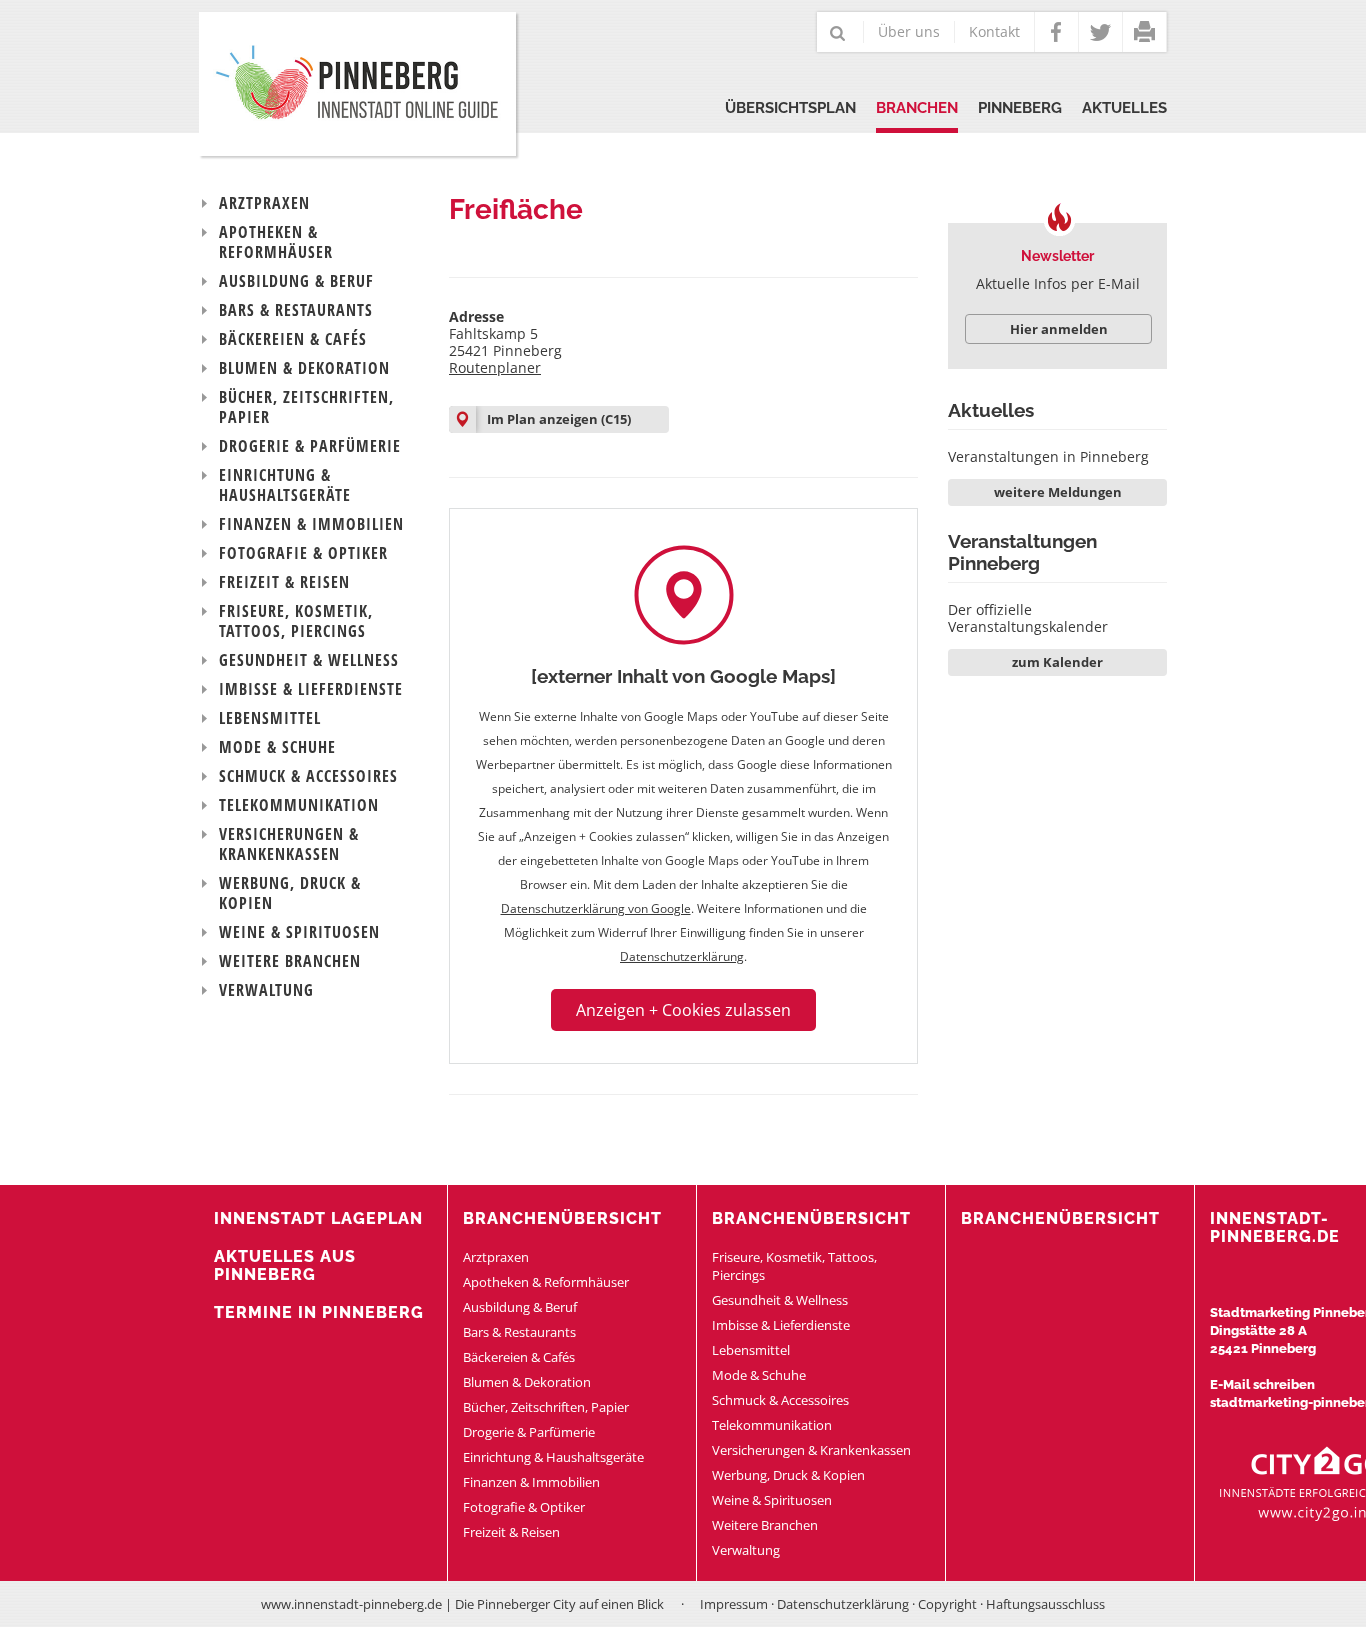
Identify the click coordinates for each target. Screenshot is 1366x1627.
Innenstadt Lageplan (318, 1218)
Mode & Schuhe (277, 747)
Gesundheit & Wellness (309, 660)
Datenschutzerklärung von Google (596, 908)
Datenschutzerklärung (682, 956)
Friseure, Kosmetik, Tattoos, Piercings (296, 621)
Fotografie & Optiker (303, 553)
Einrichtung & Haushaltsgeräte (285, 485)
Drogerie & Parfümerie (310, 446)
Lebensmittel (270, 718)
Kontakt (994, 31)
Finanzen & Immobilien (311, 524)
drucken (1144, 32)
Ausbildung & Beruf (296, 281)
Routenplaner (495, 367)
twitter (1100, 32)
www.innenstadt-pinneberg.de (351, 1604)
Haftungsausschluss (1045, 1604)
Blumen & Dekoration (304, 368)
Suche (838, 34)
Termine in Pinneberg (319, 1312)
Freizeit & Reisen (284, 582)
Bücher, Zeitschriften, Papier (306, 407)
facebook (1056, 32)
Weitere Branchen (290, 961)
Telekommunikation (299, 805)
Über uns (909, 31)
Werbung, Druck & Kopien (290, 893)
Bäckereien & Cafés (293, 339)
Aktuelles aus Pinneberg (285, 1265)
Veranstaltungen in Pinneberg (1048, 456)
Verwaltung (266, 990)
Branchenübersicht (562, 1218)
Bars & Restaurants (296, 310)
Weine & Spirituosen (299, 932)
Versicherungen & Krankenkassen (289, 844)
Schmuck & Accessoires (308, 776)
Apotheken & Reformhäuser (276, 242)
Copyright (947, 1604)
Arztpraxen (264, 203)
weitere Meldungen (1058, 492)
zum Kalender (1057, 662)
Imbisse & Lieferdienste (311, 689)
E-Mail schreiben (1262, 1384)
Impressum (734, 1604)
